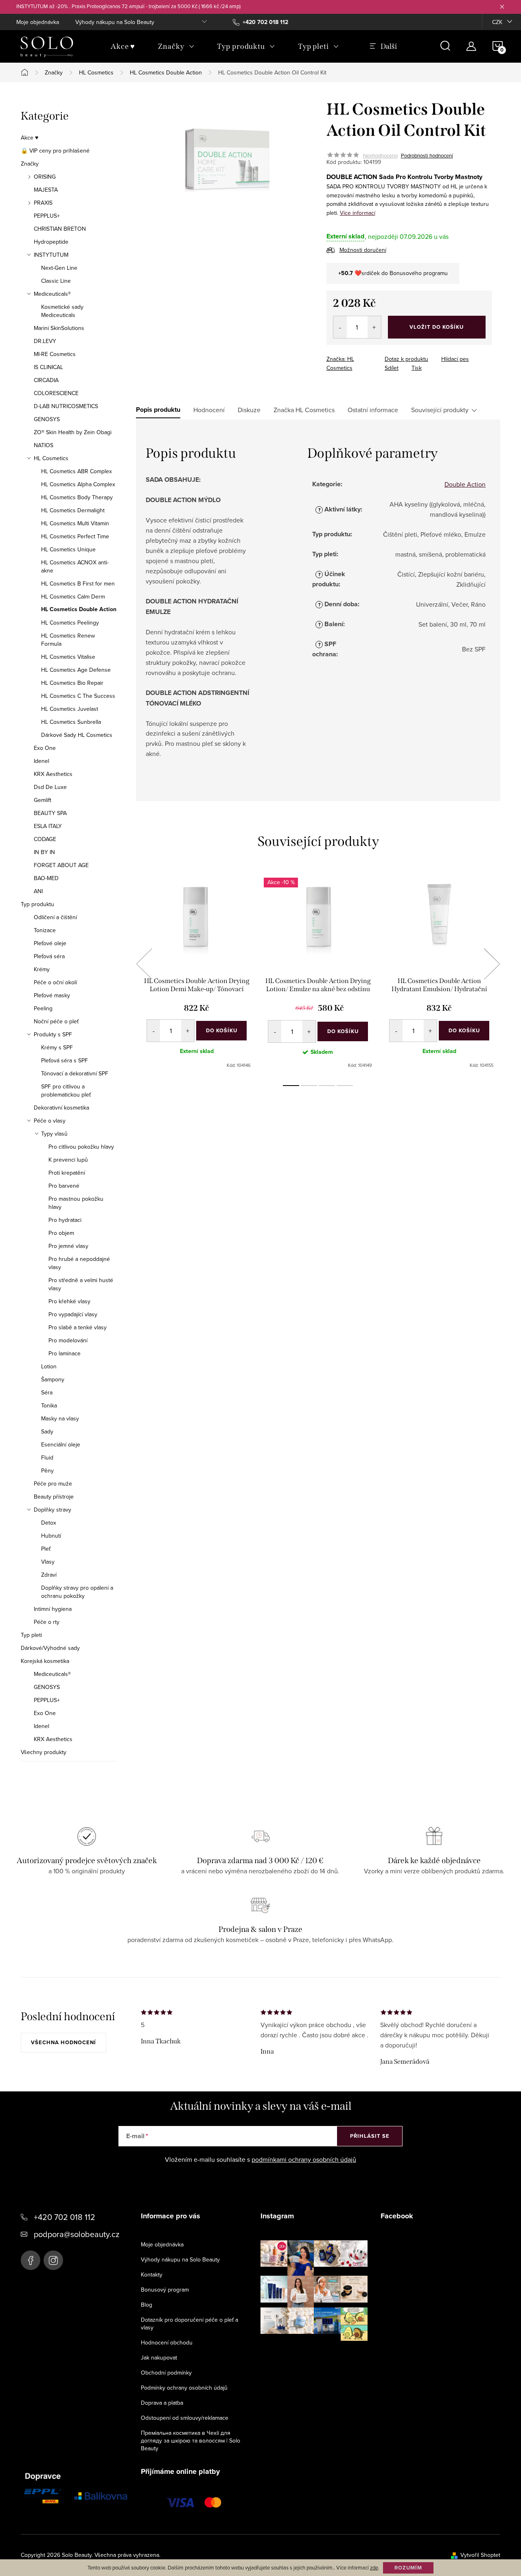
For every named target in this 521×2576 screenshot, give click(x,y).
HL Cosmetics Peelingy (70, 623)
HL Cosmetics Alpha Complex (78, 484)
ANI (38, 891)
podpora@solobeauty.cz (77, 2234)
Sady (47, 1431)
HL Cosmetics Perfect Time (75, 536)
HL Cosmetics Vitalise (68, 657)
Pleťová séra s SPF (65, 1060)
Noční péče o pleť (56, 1021)
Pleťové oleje (50, 943)
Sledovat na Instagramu (320, 2353)
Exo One (45, 748)
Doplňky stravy (53, 1510)
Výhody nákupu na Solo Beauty (115, 22)
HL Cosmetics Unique (68, 549)
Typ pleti (31, 1635)
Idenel (42, 761)
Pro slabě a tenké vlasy (78, 1327)
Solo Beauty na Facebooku (31, 2260)
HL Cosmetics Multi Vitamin (75, 523)
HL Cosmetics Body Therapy (77, 497)
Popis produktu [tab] (158, 410)
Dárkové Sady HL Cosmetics (77, 735)
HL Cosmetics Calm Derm (73, 596)
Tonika (49, 1405)
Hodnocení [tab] (209, 410)
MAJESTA (46, 190)
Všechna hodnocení (63, 2042)
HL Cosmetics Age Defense (76, 670)
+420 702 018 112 (65, 2217)
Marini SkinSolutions (59, 328)
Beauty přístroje (54, 1497)
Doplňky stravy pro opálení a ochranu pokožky (77, 1592)
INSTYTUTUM (51, 255)
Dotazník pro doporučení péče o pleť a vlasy (189, 2324)
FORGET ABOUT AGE (61, 865)
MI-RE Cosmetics (55, 354)
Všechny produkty (44, 1752)
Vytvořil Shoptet (480, 2555)
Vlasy (48, 1562)
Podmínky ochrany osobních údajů (184, 2388)
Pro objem (61, 1233)
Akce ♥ (30, 138)
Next (492, 964)
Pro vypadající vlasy (73, 1314)
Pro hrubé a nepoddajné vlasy (79, 1263)
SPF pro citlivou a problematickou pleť (66, 1090)
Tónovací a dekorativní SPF (75, 1073)
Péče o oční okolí (55, 982)
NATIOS (44, 445)
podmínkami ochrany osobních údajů (304, 2159)
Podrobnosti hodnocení (427, 155)
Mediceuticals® (52, 294)
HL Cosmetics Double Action (79, 610)
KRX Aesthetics (53, 774)
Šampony (53, 1379)
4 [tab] (345, 1086)
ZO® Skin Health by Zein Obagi (73, 432)
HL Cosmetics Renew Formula (68, 640)
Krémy (42, 969)
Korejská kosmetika (45, 1661)
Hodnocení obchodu (167, 2342)
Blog (147, 2305)
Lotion (49, 1366)
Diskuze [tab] (249, 410)
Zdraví (49, 1575)
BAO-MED (46, 878)
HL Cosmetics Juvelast (70, 709)
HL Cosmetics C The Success (78, 696)
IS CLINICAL (48, 367)
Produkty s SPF (53, 1034)
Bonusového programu (419, 273)
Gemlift (43, 800)
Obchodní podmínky (166, 2373)
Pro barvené (64, 1186)
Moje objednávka (38, 22)
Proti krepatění (67, 1173)
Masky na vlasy (60, 1418)
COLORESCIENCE (56, 393)
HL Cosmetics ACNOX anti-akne (75, 566)
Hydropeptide (51, 242)
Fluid (47, 1457)
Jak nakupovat (159, 2358)
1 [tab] (291, 1086)
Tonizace (45, 930)
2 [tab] (309, 1086)
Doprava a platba (162, 2403)
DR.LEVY (45, 341)
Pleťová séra (49, 956)
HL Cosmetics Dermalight (73, 510)
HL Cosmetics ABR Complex (77, 471)
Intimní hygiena (53, 1609)
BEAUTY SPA (50, 813)
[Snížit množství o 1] (340, 327)
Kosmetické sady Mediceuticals (62, 311)
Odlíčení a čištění (55, 917)
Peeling (43, 1008)
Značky (30, 164)
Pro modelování (68, 1340)
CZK (497, 22)
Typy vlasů (54, 1134)
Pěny (47, 1470)
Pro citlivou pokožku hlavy (81, 1147)
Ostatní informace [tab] (373, 410)
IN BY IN (44, 852)
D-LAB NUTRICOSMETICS (66, 406)
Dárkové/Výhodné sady (50, 1648)
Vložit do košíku (437, 327)
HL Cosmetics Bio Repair (72, 683)
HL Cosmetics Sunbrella (71, 722)
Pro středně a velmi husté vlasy (81, 1284)
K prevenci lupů (68, 1160)
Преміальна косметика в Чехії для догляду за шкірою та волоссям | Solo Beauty (190, 2441)
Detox (49, 1523)
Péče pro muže (53, 1484)
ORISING (45, 177)
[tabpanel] (197, 973)
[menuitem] (123, 46)
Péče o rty (47, 1622)
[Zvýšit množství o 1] (374, 327)
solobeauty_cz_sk (53, 2260)
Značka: (340, 363)
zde (374, 2567)
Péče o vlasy (50, 1121)
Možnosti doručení (363, 250)
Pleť (46, 1549)
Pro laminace (65, 1353)
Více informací (358, 213)
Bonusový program (165, 2290)
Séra (47, 1392)
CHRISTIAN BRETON (60, 229)
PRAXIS (43, 203)
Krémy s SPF (57, 1047)
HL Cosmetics (51, 458)
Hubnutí (51, 1536)
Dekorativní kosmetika (61, 1108)
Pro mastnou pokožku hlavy (76, 1203)
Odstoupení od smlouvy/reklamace (185, 2418)
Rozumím (408, 2568)
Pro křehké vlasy (69, 1301)
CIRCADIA (46, 380)
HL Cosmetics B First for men (78, 583)
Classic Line (56, 281)
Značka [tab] (304, 410)
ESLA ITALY (48, 826)
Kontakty (152, 2274)
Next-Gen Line (59, 268)
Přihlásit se (370, 2136)
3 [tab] (327, 1086)
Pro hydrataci (65, 1220)
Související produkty (440, 410)
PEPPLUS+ (47, 216)
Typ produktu (37, 904)
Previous (144, 964)
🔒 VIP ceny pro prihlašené (55, 151)
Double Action (465, 484)
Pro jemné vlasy (68, 1246)
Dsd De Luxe (50, 787)
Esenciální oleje (61, 1444)
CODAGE (45, 839)
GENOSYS (47, 419)
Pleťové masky (52, 995)
